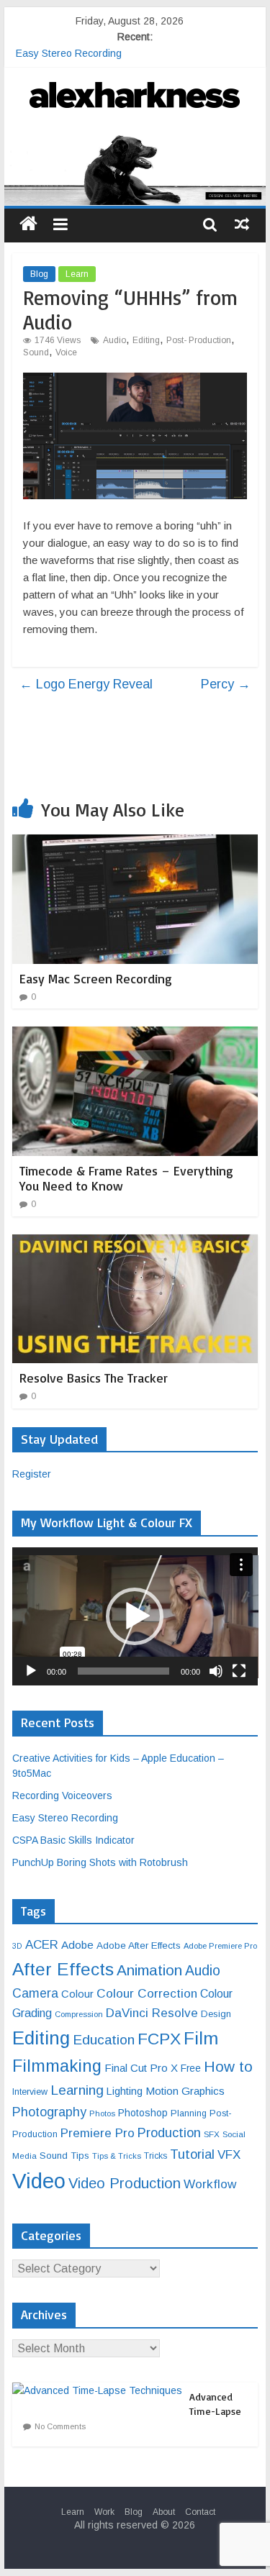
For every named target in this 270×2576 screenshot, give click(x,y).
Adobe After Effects (139, 1945)
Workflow (210, 2184)
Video (39, 2181)
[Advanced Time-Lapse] (101, 2390)
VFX (229, 2155)
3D (17, 1946)
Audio (114, 340)
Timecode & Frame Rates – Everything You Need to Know (126, 1178)
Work (104, 2512)
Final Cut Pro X (141, 2068)
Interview (30, 2092)
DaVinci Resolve (152, 2013)
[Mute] (216, 1671)
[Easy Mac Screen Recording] (135, 843)
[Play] (31, 1671)
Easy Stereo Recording (69, 53)
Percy (226, 684)
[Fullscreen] (239, 1671)
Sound (36, 352)
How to (228, 2066)
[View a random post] (242, 224)
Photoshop (143, 2113)
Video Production (125, 2183)
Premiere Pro (98, 2133)
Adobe (77, 1945)
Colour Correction (147, 1993)
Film (201, 2038)
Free (191, 2068)
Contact (200, 2512)
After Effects (63, 1969)
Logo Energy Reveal (86, 684)
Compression (79, 2014)
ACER (42, 1945)
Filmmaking (57, 2066)
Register (32, 1474)
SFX (212, 2134)
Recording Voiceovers (62, 1796)
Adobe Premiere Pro (220, 1946)
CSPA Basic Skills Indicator (73, 1840)
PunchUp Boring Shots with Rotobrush (100, 1862)
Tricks (156, 2156)
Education (104, 2040)
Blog (39, 274)
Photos (102, 2113)
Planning (189, 2113)
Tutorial (192, 2154)
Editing (146, 340)
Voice (66, 352)
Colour (77, 1994)
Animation (149, 1970)
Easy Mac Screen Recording (96, 978)
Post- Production (199, 340)
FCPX (159, 2039)
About (164, 2512)
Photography (49, 2112)
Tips (80, 2156)
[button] (135, 1616)
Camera (35, 1993)
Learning (77, 2090)
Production (169, 2133)
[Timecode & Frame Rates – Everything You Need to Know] (135, 1036)
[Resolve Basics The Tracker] (135, 1243)
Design (216, 2014)
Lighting (125, 2091)
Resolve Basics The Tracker (94, 1378)
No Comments (60, 2426)
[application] (135, 1616)
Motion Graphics (185, 2091)
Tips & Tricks (117, 2156)
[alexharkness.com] (135, 168)
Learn (77, 274)
